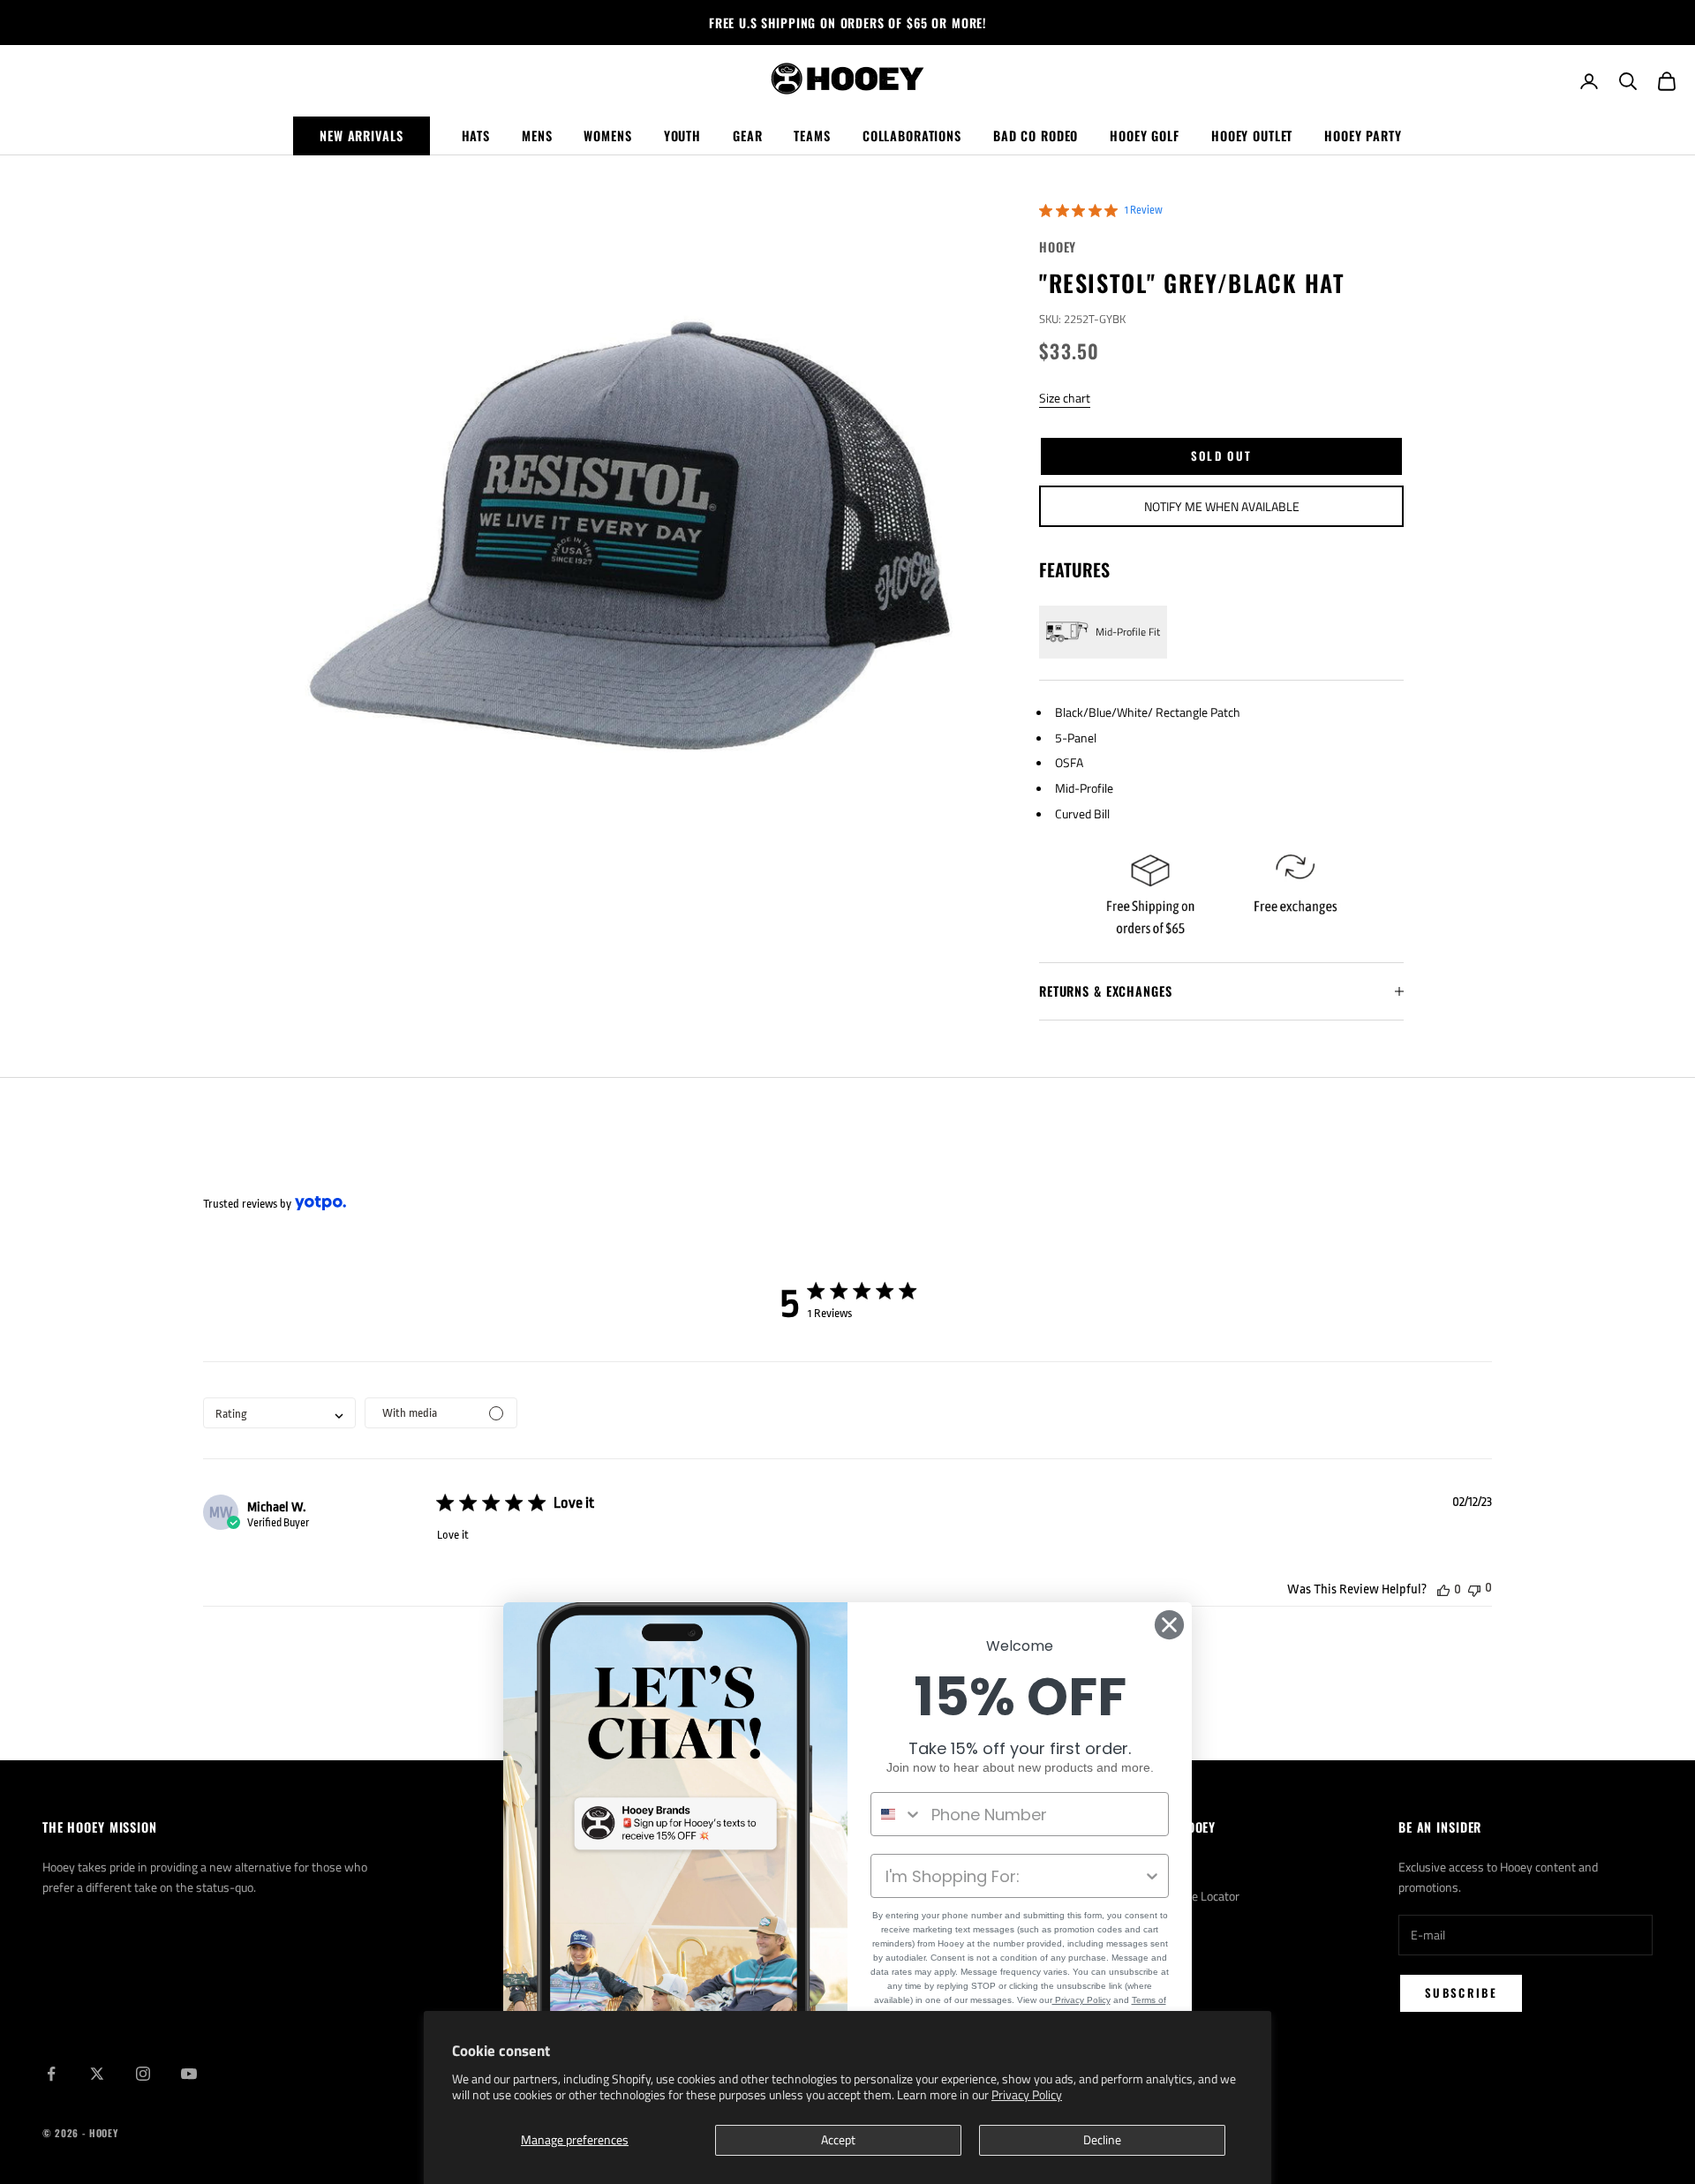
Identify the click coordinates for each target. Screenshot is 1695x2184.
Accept (838, 2139)
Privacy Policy (1027, 2094)
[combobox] (279, 1413)
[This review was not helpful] (1474, 1589)
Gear (747, 136)
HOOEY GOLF (1145, 136)
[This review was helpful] (1443, 1589)
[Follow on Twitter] (97, 2074)
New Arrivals (361, 136)
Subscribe (1461, 1992)
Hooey (1058, 247)
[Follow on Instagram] (143, 2074)
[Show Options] (1152, 1876)
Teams (812, 136)
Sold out (1222, 456)
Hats (476, 136)
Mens (537, 136)
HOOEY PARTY (1363, 136)
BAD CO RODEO (1036, 136)
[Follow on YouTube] (189, 2074)
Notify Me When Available (1222, 506)
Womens (607, 136)
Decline (1102, 2139)
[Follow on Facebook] (51, 2074)
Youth (682, 136)
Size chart (1065, 398)
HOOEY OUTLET (1252, 136)
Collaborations (912, 136)
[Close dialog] (1169, 1625)
